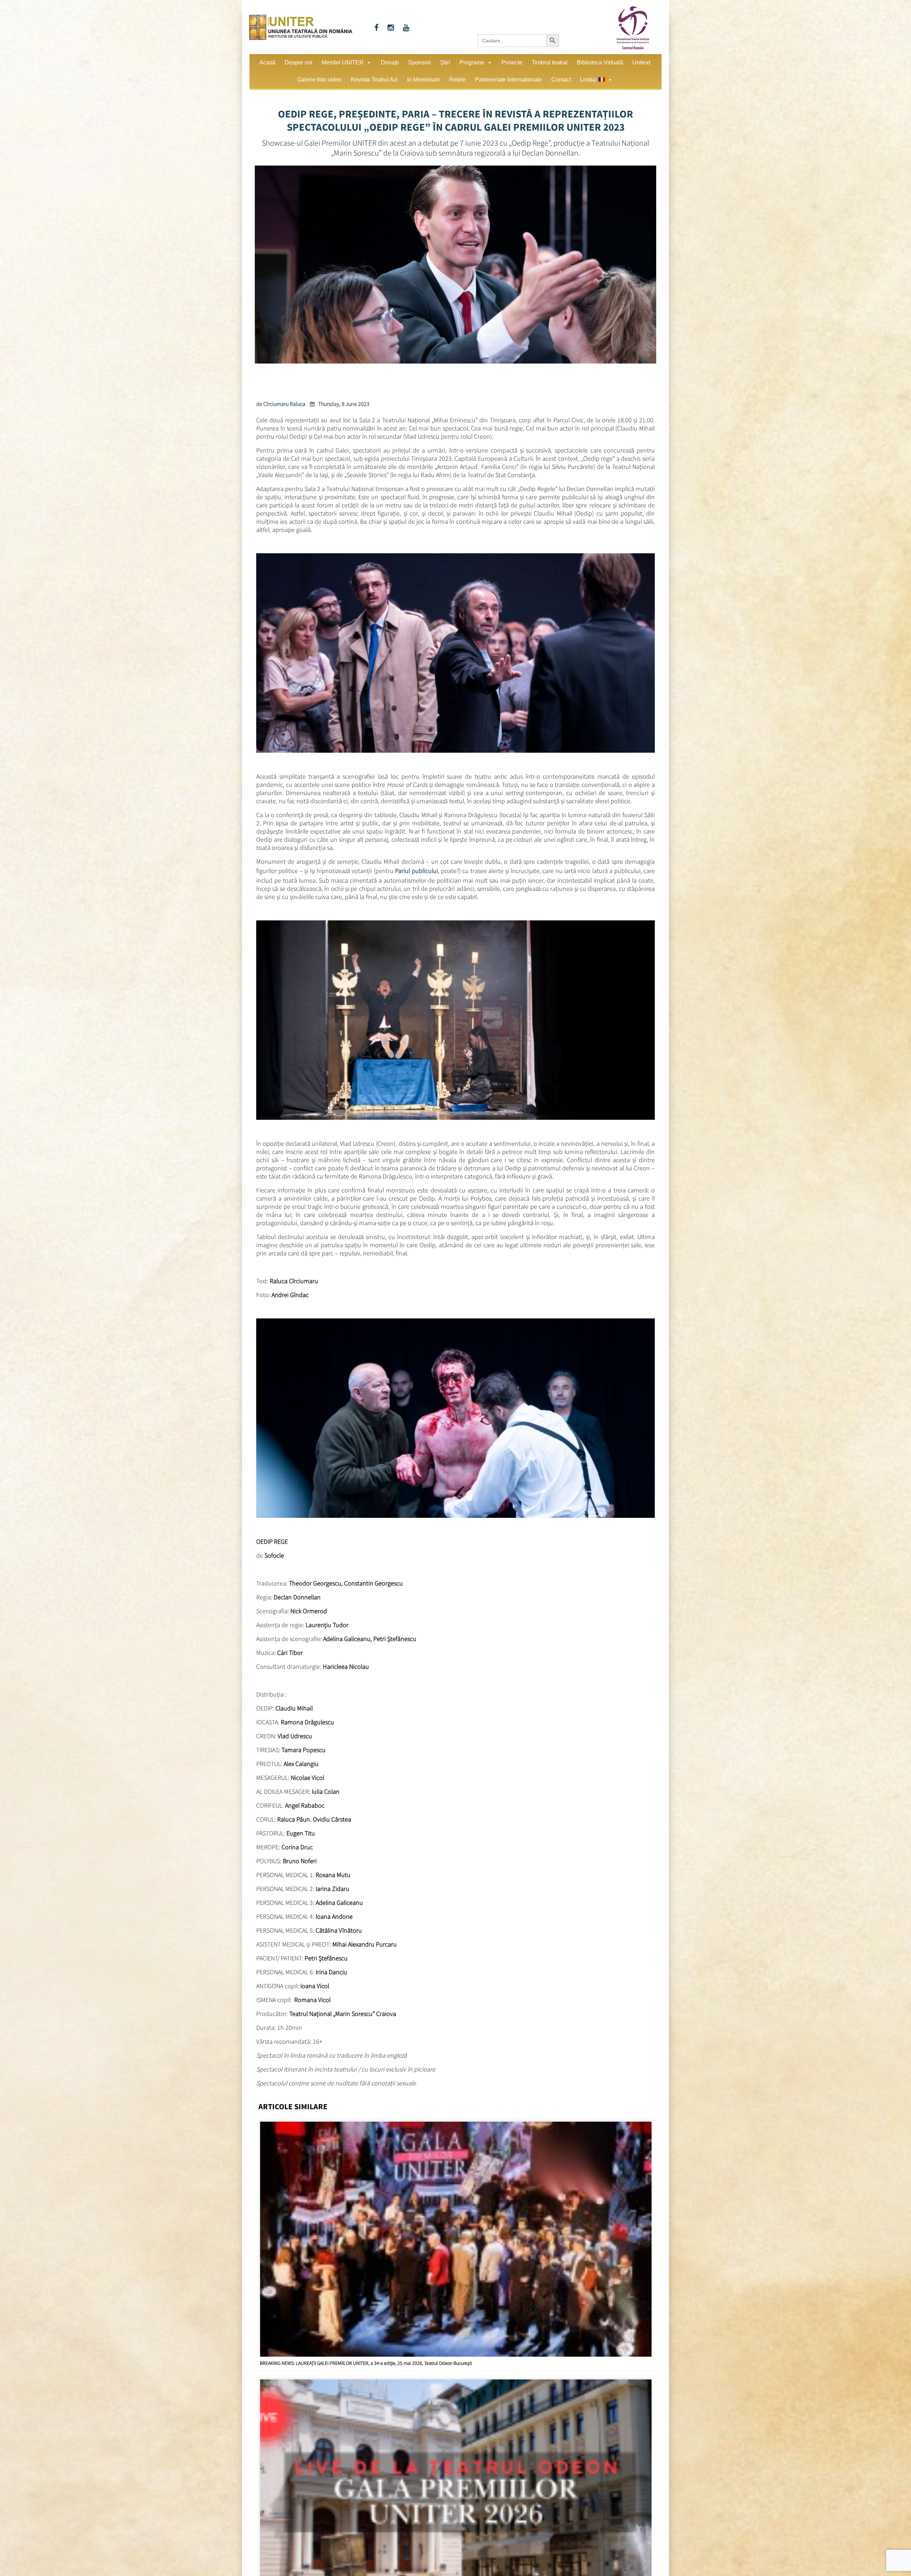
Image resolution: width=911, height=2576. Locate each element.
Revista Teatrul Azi (374, 80)
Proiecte (512, 62)
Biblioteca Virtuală (600, 62)
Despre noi (299, 62)
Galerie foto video (319, 80)
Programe (472, 62)
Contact (561, 80)
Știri (445, 62)
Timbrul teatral (550, 62)
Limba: (589, 80)
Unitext (641, 62)
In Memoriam (423, 80)
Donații (390, 62)
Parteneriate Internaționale (509, 80)
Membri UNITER (343, 62)
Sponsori (420, 62)
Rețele (457, 80)
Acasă (267, 62)
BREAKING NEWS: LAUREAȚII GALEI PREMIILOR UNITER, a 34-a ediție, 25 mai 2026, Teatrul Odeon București (366, 2361)
